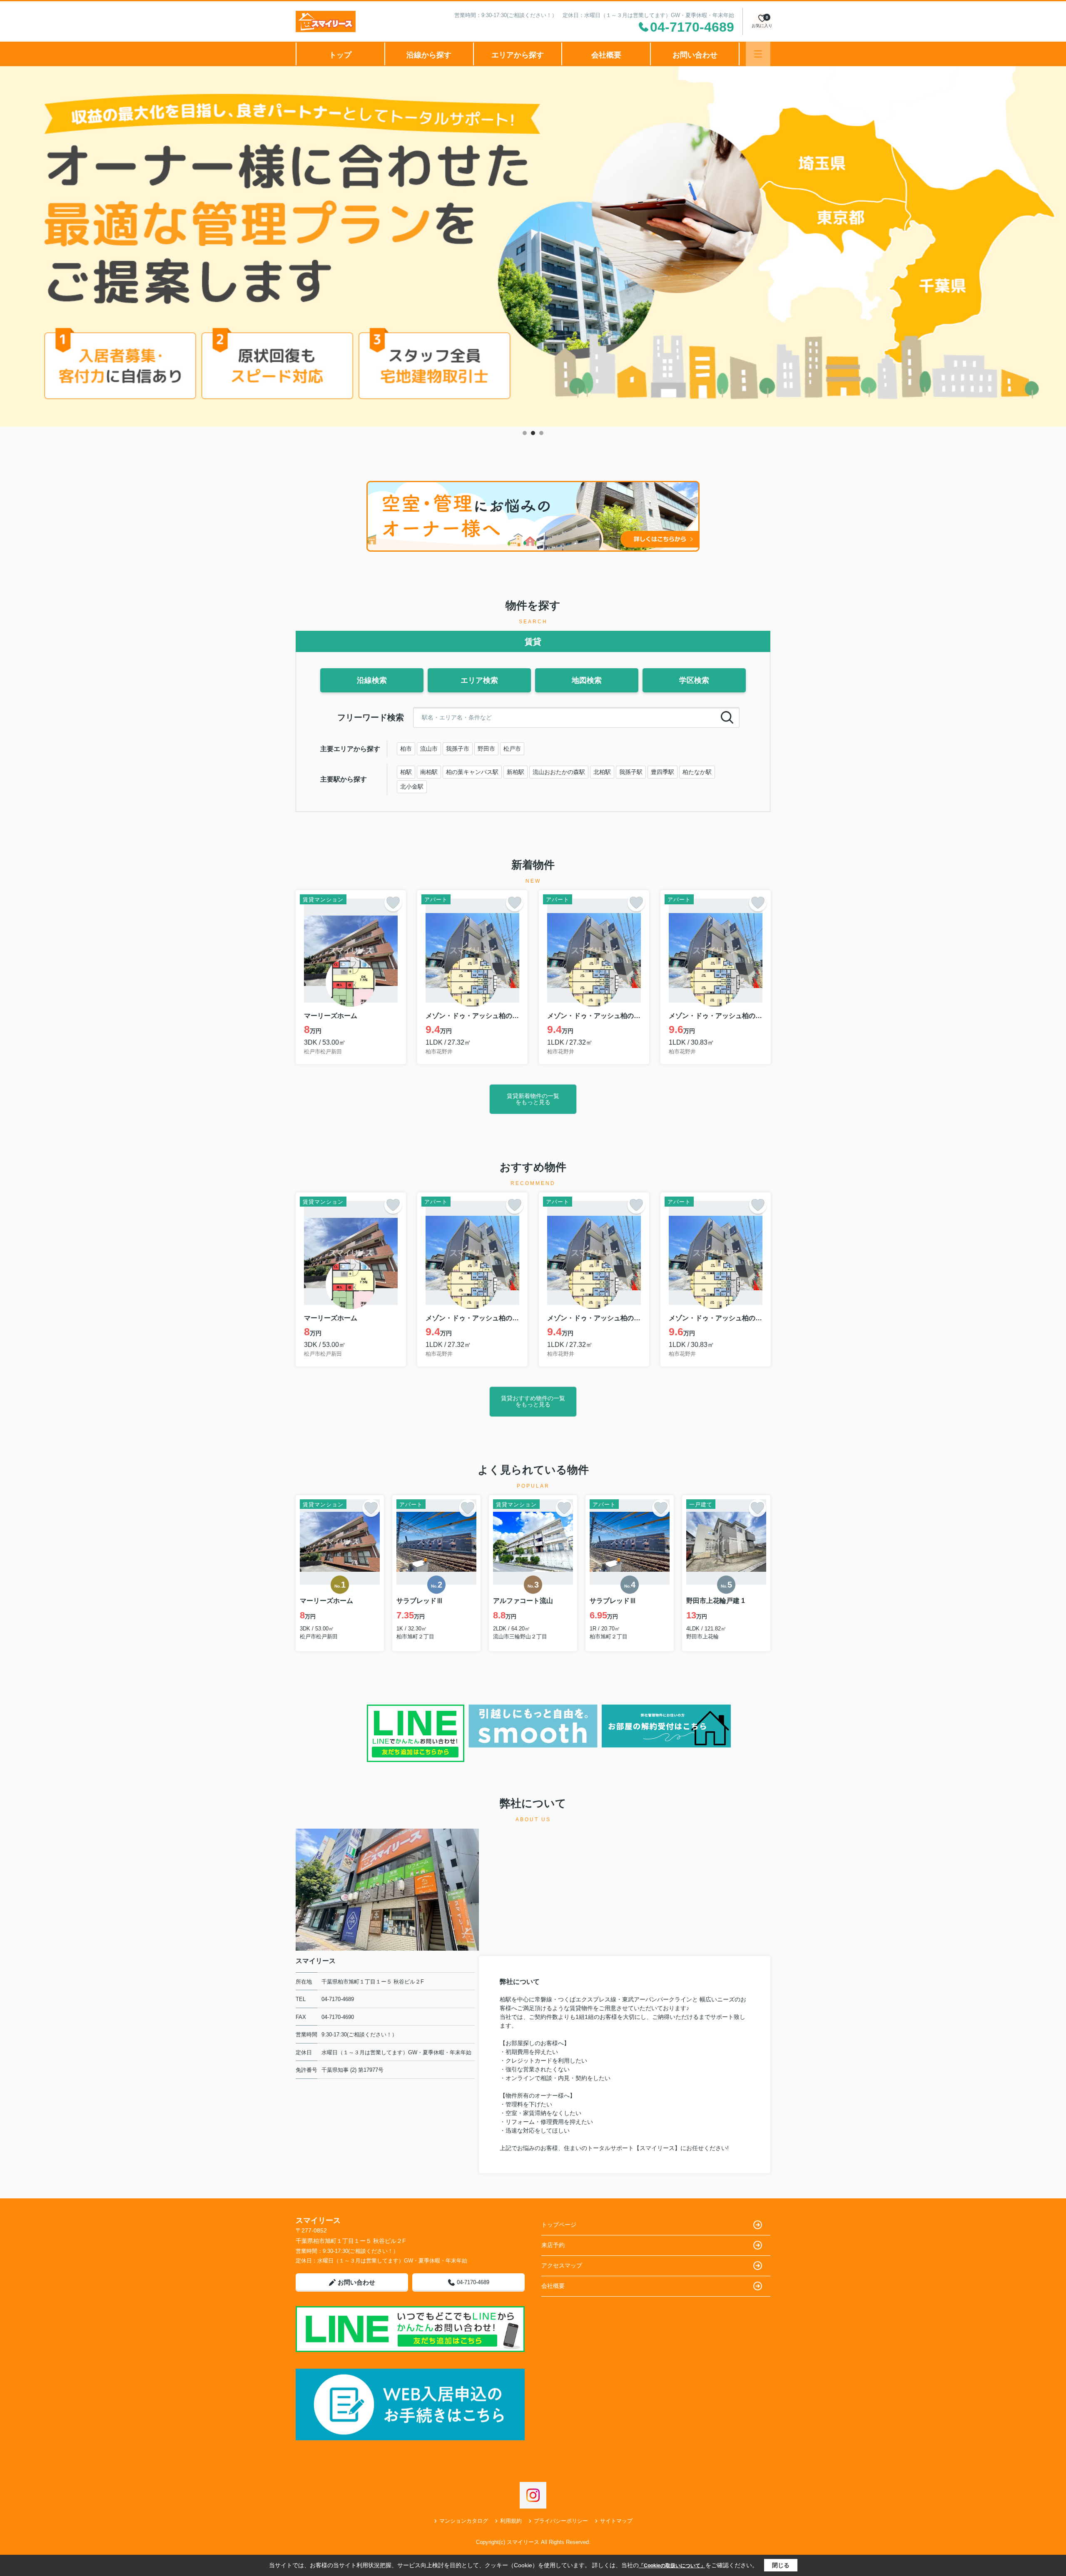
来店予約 (553, 2245)
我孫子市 (458, 749)
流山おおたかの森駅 (559, 772)
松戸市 (512, 749)
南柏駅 (429, 772)
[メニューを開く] (758, 54)
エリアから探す (518, 55)
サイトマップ (616, 2521)
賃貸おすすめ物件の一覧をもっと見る (533, 1401)
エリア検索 (479, 680)
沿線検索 (372, 680)
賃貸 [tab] (533, 642)
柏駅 (406, 772)
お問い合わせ (695, 55)
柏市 (406, 749)
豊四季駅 (663, 772)
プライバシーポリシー (561, 2521)
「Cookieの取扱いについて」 (672, 2566)
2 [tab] (533, 433)
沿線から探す (429, 55)
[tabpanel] (533, 247)
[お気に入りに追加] (393, 903)
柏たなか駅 (697, 772)
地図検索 (587, 680)
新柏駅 (516, 772)
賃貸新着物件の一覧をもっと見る (533, 1099)
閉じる (781, 2565)
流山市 (429, 749)
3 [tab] (541, 433)
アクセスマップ (562, 2265)
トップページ (559, 2225)
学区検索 (694, 680)
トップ (340, 55)
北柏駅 (602, 772)
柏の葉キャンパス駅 (472, 772)
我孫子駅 (631, 772)
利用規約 (511, 2521)
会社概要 (606, 55)
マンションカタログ (464, 2521)
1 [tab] (525, 433)
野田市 (486, 749)
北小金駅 (412, 786)
